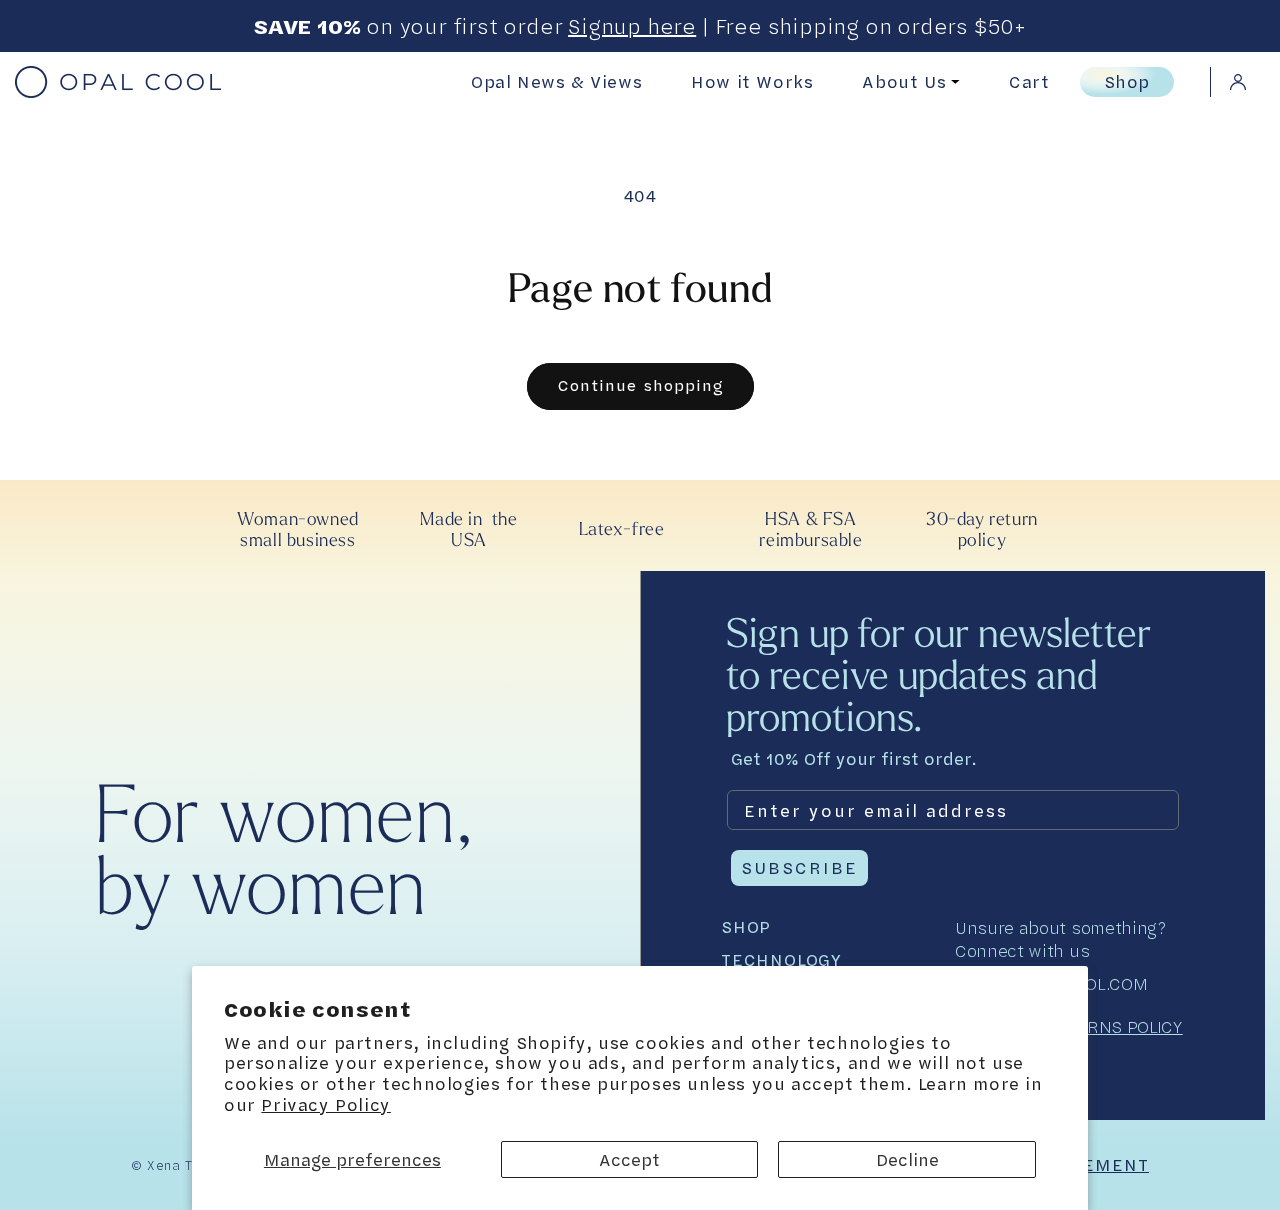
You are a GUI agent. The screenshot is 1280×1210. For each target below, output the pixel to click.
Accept (629, 1159)
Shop (1127, 81)
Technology (781, 960)
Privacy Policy (325, 1104)
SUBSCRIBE (799, 867)
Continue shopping (640, 385)
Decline (907, 1159)
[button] (1044, 82)
